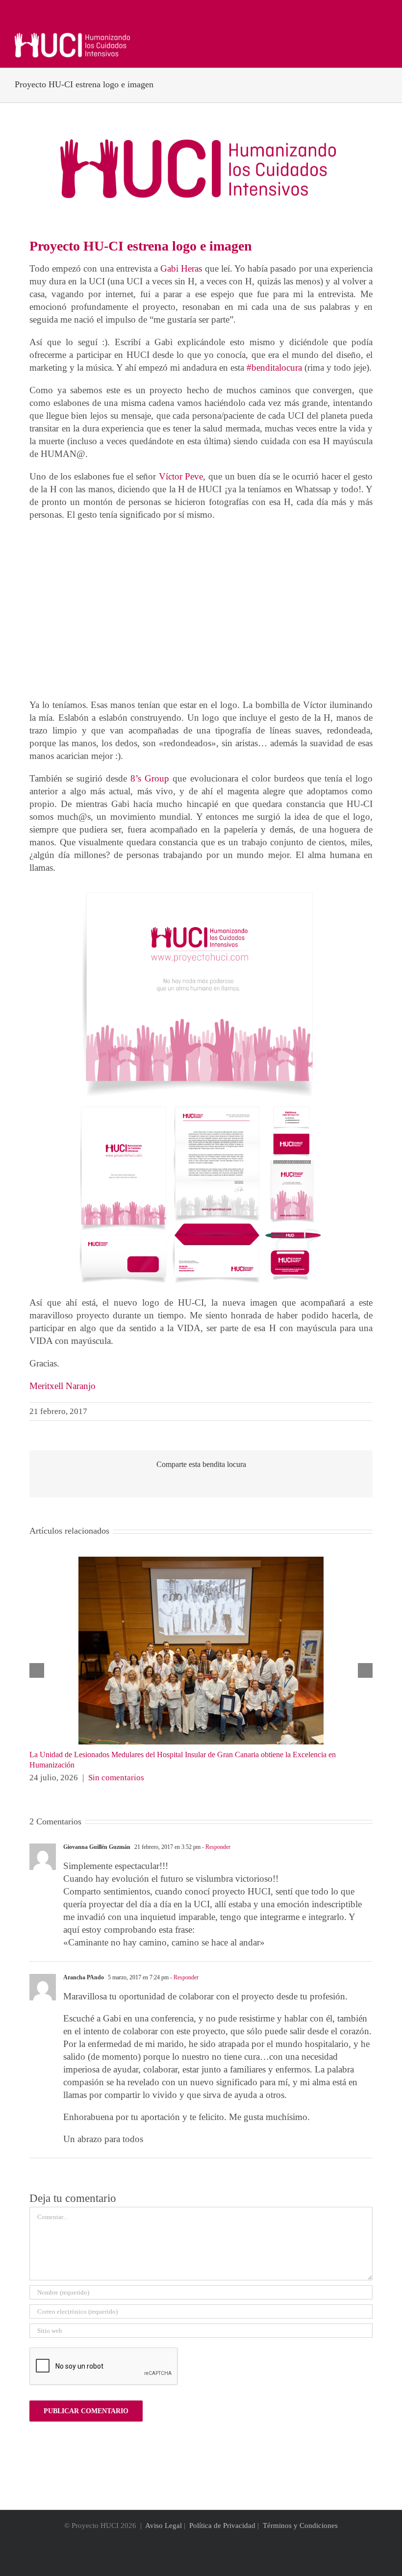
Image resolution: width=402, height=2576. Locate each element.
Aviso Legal (163, 2525)
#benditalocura (274, 367)
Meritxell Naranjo (63, 1386)
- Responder (215, 1847)
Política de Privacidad (222, 2525)
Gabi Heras (181, 268)
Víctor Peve (181, 476)
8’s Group (151, 778)
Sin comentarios (116, 1778)
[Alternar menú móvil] (383, 38)
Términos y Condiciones (300, 2525)
